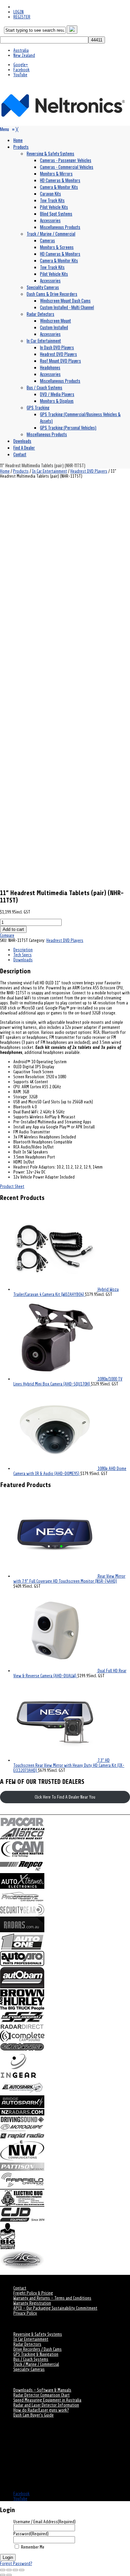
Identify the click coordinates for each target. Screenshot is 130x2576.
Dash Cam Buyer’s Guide (33, 2415)
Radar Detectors (27, 2344)
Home (5, 471)
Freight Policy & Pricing (33, 2293)
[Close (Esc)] (22, 2570)
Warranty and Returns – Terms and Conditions (52, 2298)
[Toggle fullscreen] (9, 2570)
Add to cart (13, 929)
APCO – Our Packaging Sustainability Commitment (55, 2308)
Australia (21, 50)
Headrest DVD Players (89, 471)
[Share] (15, 2570)
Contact (20, 2288)
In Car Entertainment (49, 471)
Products (21, 471)
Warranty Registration (32, 2303)
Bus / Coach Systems (31, 2359)
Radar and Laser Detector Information (46, 2405)
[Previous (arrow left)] (3, 2575)
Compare (7, 935)
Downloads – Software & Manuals (42, 2390)
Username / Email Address (44, 2522)
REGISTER (22, 17)
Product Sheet (12, 1186)
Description (23, 950)
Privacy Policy (25, 2313)
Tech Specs (22, 955)
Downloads (23, 960)
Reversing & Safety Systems (38, 2334)
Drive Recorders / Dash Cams (37, 2349)
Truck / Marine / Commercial (36, 2364)
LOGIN (18, 12)
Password (31, 2534)
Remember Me (33, 2547)
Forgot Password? (16, 2563)
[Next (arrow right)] (9, 2575)
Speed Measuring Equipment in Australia (47, 2400)
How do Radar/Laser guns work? (41, 2410)
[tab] (72, 950)
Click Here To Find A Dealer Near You (65, 1797)
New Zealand (24, 55)
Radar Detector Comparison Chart (41, 2395)
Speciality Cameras (29, 2369)
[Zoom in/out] (3, 2570)
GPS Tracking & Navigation (36, 2354)
